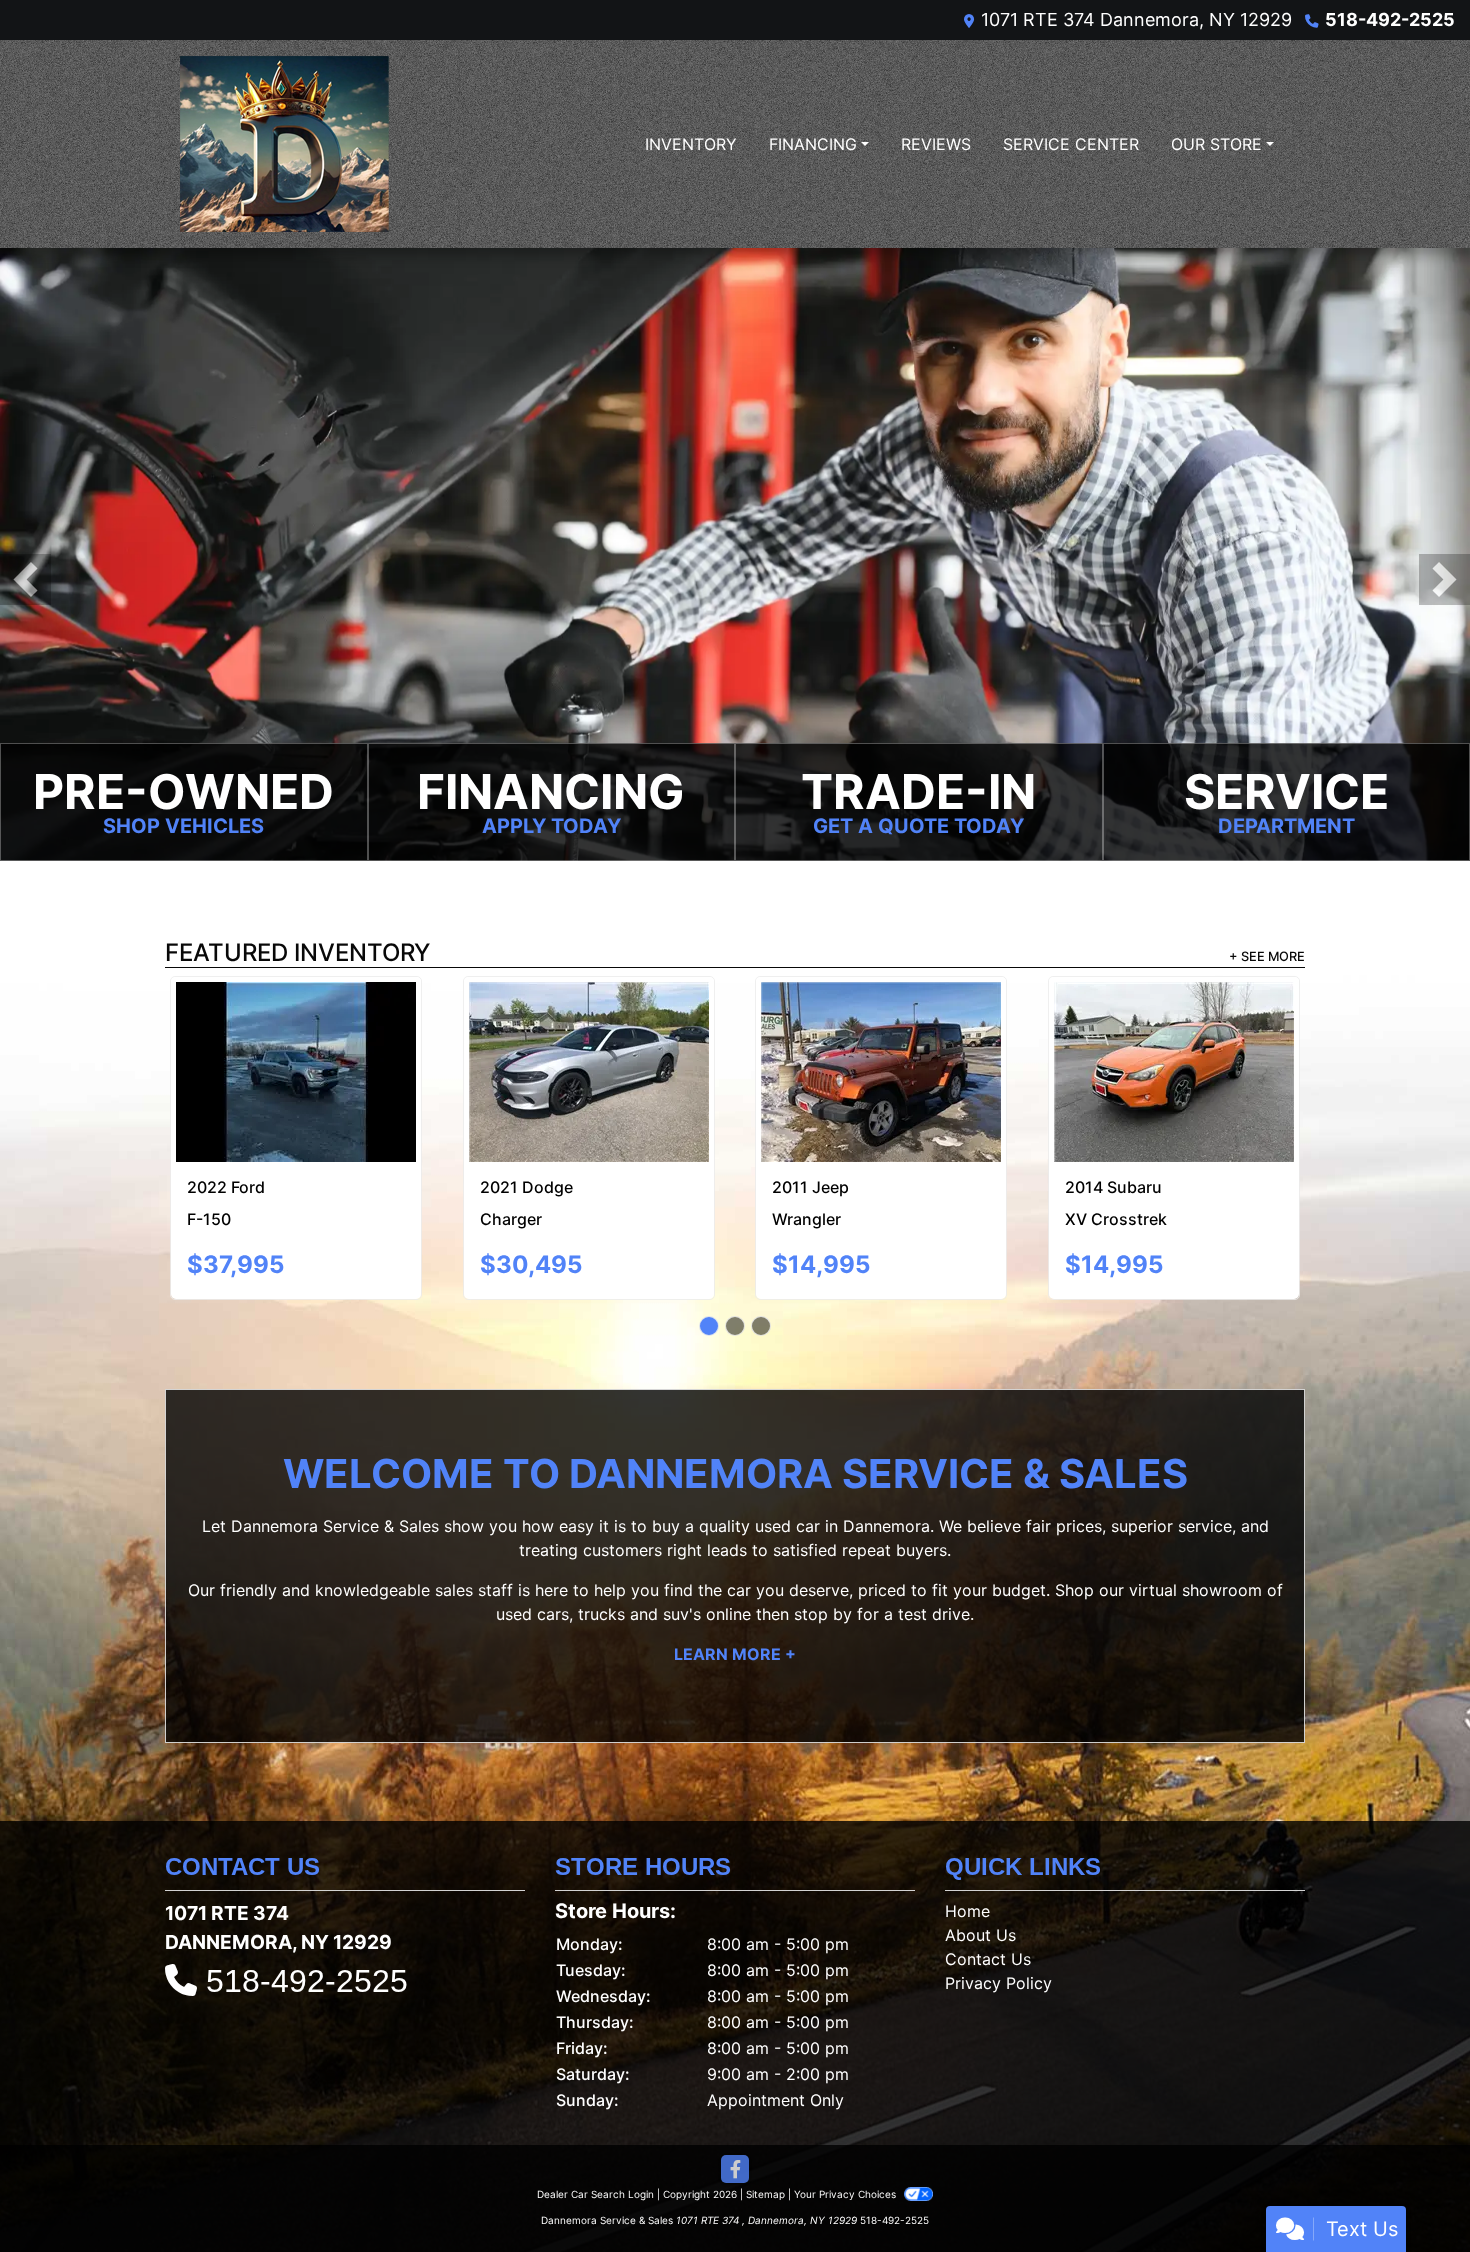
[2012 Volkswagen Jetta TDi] (1173, 1041)
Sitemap (765, 2132)
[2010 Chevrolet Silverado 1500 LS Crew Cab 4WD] (588, 1034)
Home (967, 1849)
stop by (823, 1552)
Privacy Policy (998, 1921)
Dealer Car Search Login (595, 2132)
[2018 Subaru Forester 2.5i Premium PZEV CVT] (296, 1026)
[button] (25, 579)
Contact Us (988, 1897)
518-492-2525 (1390, 19)
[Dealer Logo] (284, 144)
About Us (980, 1873)
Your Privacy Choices (846, 2132)
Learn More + (735, 1592)
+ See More (1267, 956)
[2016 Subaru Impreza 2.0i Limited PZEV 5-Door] (881, 1026)
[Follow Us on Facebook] (735, 2107)
